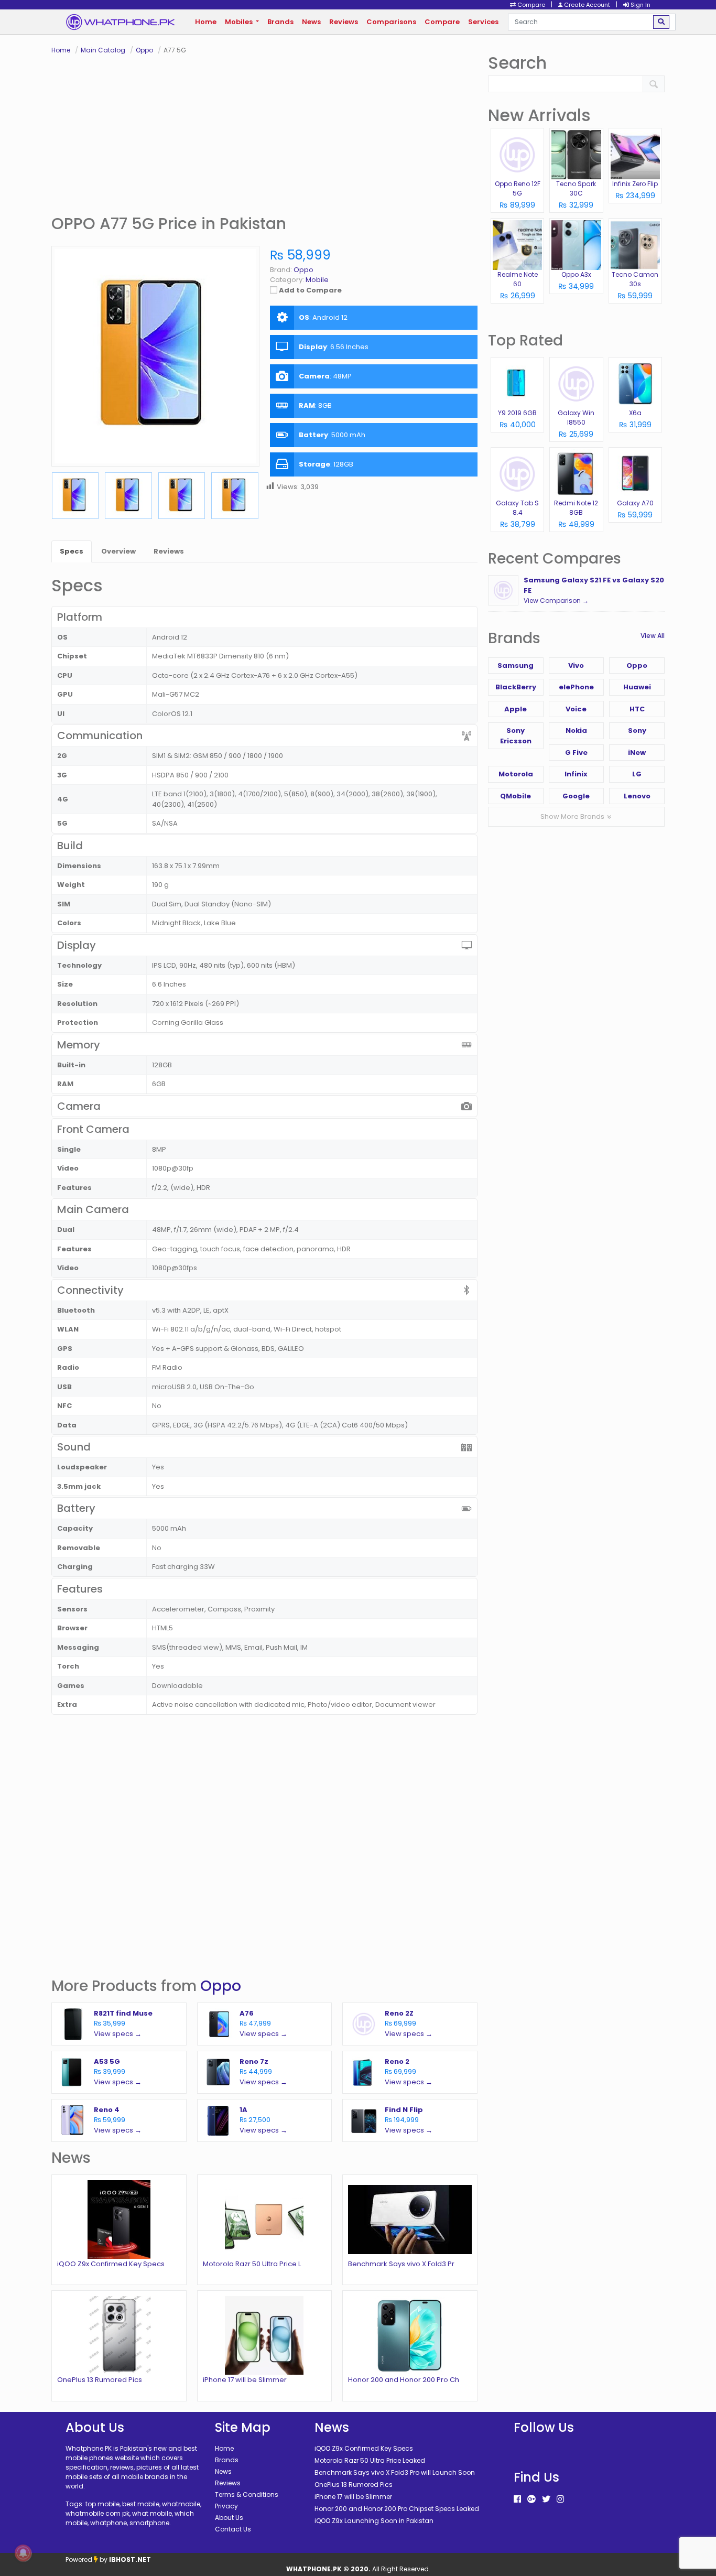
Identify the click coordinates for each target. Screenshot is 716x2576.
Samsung (516, 665)
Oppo (221, 1986)
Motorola (516, 774)
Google (576, 796)
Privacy (226, 2506)
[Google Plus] (531, 2499)
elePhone (576, 687)
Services (483, 22)
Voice (576, 709)
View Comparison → (556, 600)
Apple (516, 709)
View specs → (118, 2034)
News (311, 22)
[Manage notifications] (23, 2553)
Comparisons (391, 22)
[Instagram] (560, 2499)
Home (206, 22)
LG (637, 774)
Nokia (576, 730)
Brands (280, 22)
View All (653, 636)
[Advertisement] (264, 134)
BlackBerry (516, 687)
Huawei (637, 687)
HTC (637, 709)
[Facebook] (517, 2499)
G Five (576, 753)
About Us (229, 2518)
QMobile (516, 796)
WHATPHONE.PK (314, 2569)
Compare (442, 22)
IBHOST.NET (130, 2559)
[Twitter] (546, 2499)
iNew (637, 753)
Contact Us (233, 2529)
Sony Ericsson (516, 736)
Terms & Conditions (247, 2494)
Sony (637, 730)
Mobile (317, 280)
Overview (118, 551)
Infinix (576, 774)
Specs (72, 551)
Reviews (344, 22)
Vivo (576, 665)
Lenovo (637, 796)
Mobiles (240, 22)
